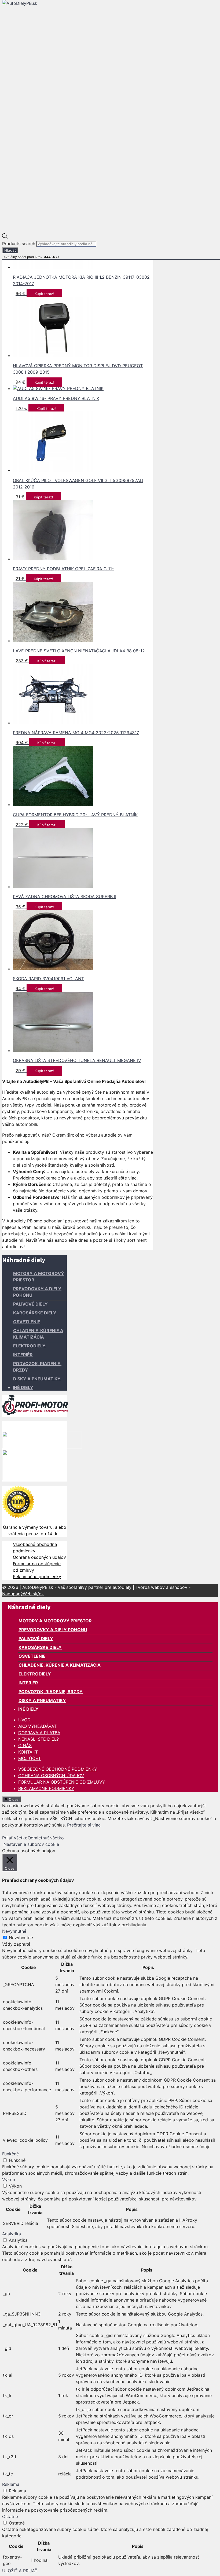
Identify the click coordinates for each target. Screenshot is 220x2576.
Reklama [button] (11, 2484)
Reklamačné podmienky (37, 1577)
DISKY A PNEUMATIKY (37, 1379)
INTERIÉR (23, 1355)
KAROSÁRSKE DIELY (35, 1313)
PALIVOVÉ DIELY (30, 1304)
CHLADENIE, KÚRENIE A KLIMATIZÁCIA (60, 1665)
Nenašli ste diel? (38, 1739)
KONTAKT (28, 1752)
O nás (25, 1745)
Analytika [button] (12, 2234)
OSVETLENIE (27, 1322)
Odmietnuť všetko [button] (46, 1838)
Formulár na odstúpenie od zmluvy (62, 1782)
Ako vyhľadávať (37, 1726)
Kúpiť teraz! (44, 294)
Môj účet (30, 1758)
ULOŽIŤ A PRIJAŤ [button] (20, 2571)
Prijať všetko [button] (15, 1838)
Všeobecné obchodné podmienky (58, 1769)
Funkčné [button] (10, 2154)
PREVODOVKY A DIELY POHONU (53, 1630)
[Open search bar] (5, 237)
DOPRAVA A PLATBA (39, 1733)
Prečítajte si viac (84, 1825)
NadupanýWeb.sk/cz (23, 1594)
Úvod (24, 1720)
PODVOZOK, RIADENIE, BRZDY (51, 1692)
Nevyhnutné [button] (14, 1931)
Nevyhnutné (21, 1938)
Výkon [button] (9, 2180)
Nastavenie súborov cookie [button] (31, 1844)
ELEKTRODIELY (29, 1346)
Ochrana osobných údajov (39, 1557)
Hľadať (10, 250)
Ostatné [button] (10, 2516)
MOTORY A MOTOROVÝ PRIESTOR (55, 1621)
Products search (19, 244)
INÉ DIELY (23, 1387)
